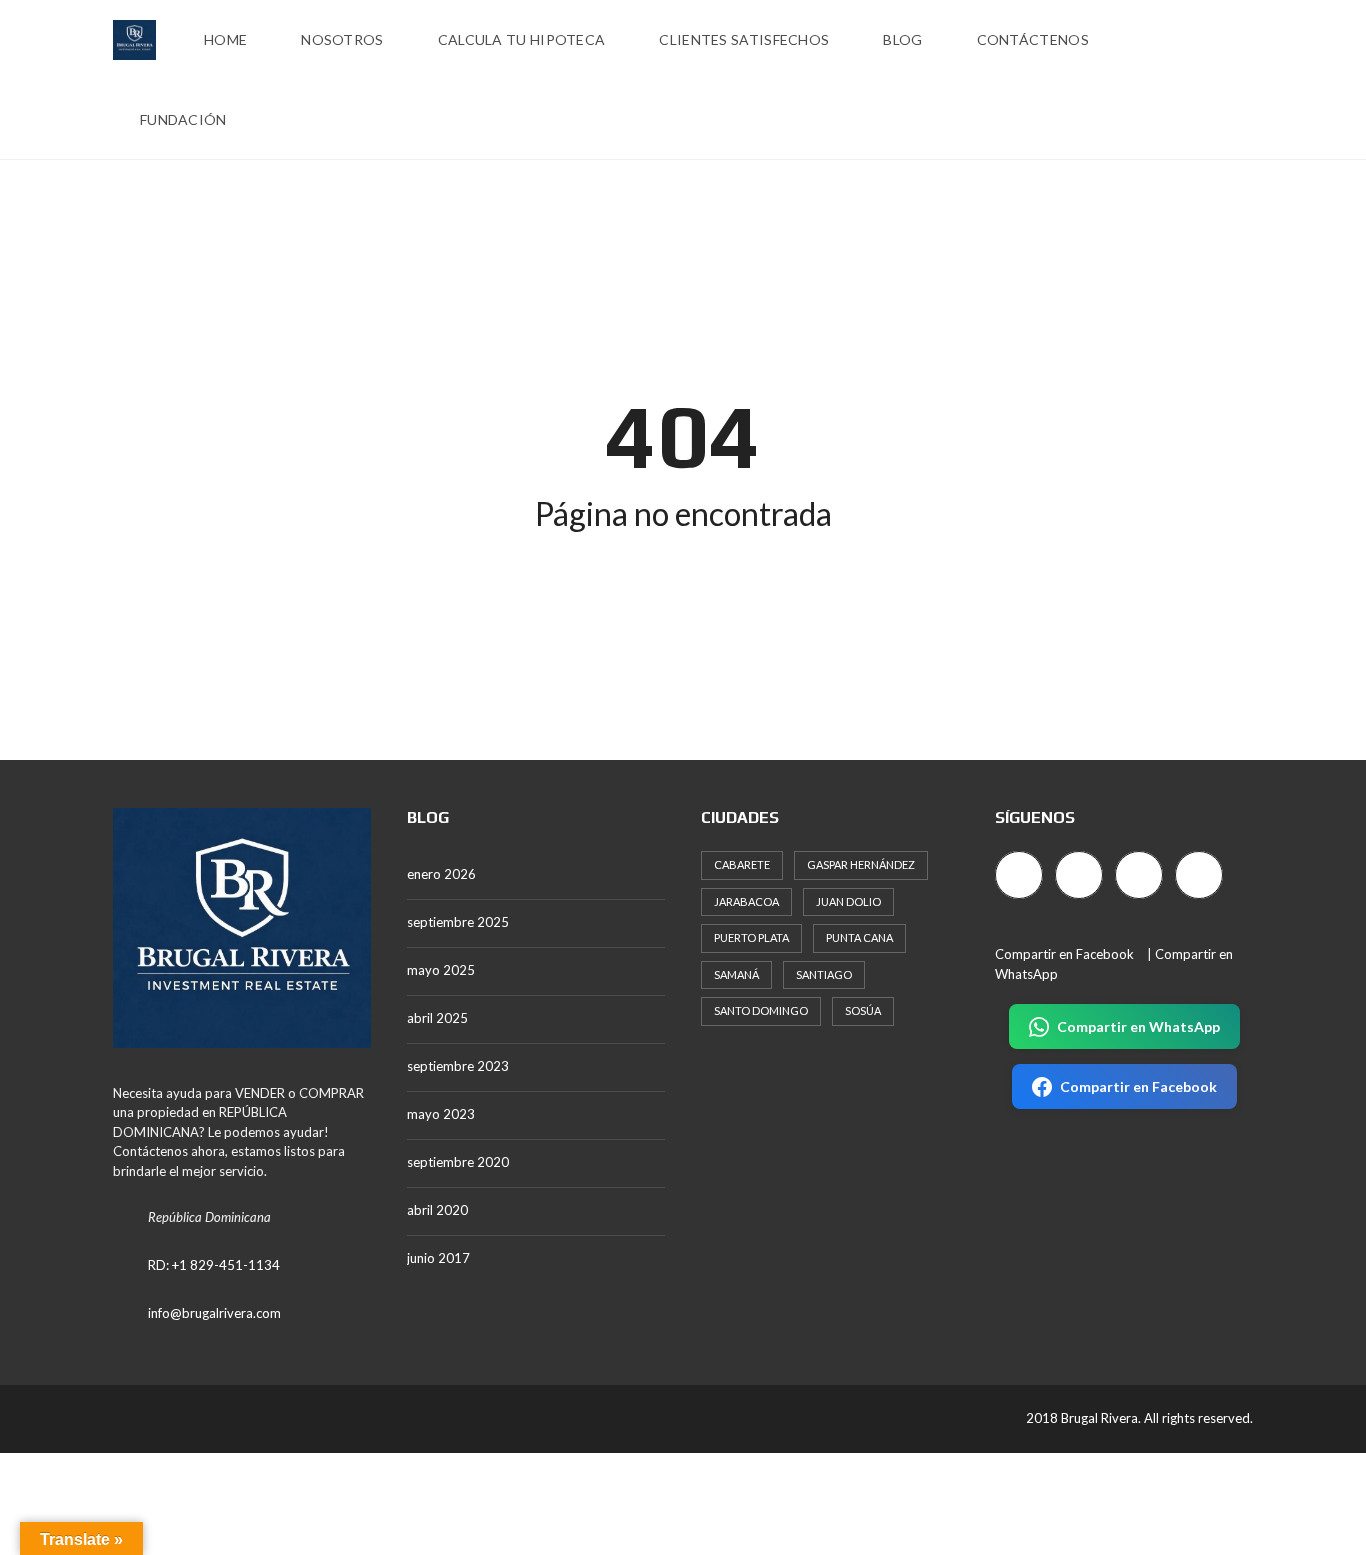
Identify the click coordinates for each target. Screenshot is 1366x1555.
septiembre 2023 (458, 1066)
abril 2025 (437, 1018)
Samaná (736, 974)
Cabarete (742, 864)
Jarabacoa (746, 901)
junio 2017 (438, 1258)
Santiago (824, 974)
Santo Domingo (761, 1010)
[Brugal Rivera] (134, 40)
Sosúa (863, 1010)
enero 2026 (441, 874)
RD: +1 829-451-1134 (214, 1265)
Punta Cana (859, 937)
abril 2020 (437, 1210)
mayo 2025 (441, 970)
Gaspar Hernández (861, 864)
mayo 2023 (441, 1114)
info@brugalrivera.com (214, 1313)
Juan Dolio (848, 901)
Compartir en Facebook (1064, 954)
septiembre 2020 (458, 1162)
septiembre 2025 (458, 922)
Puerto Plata (751, 937)
